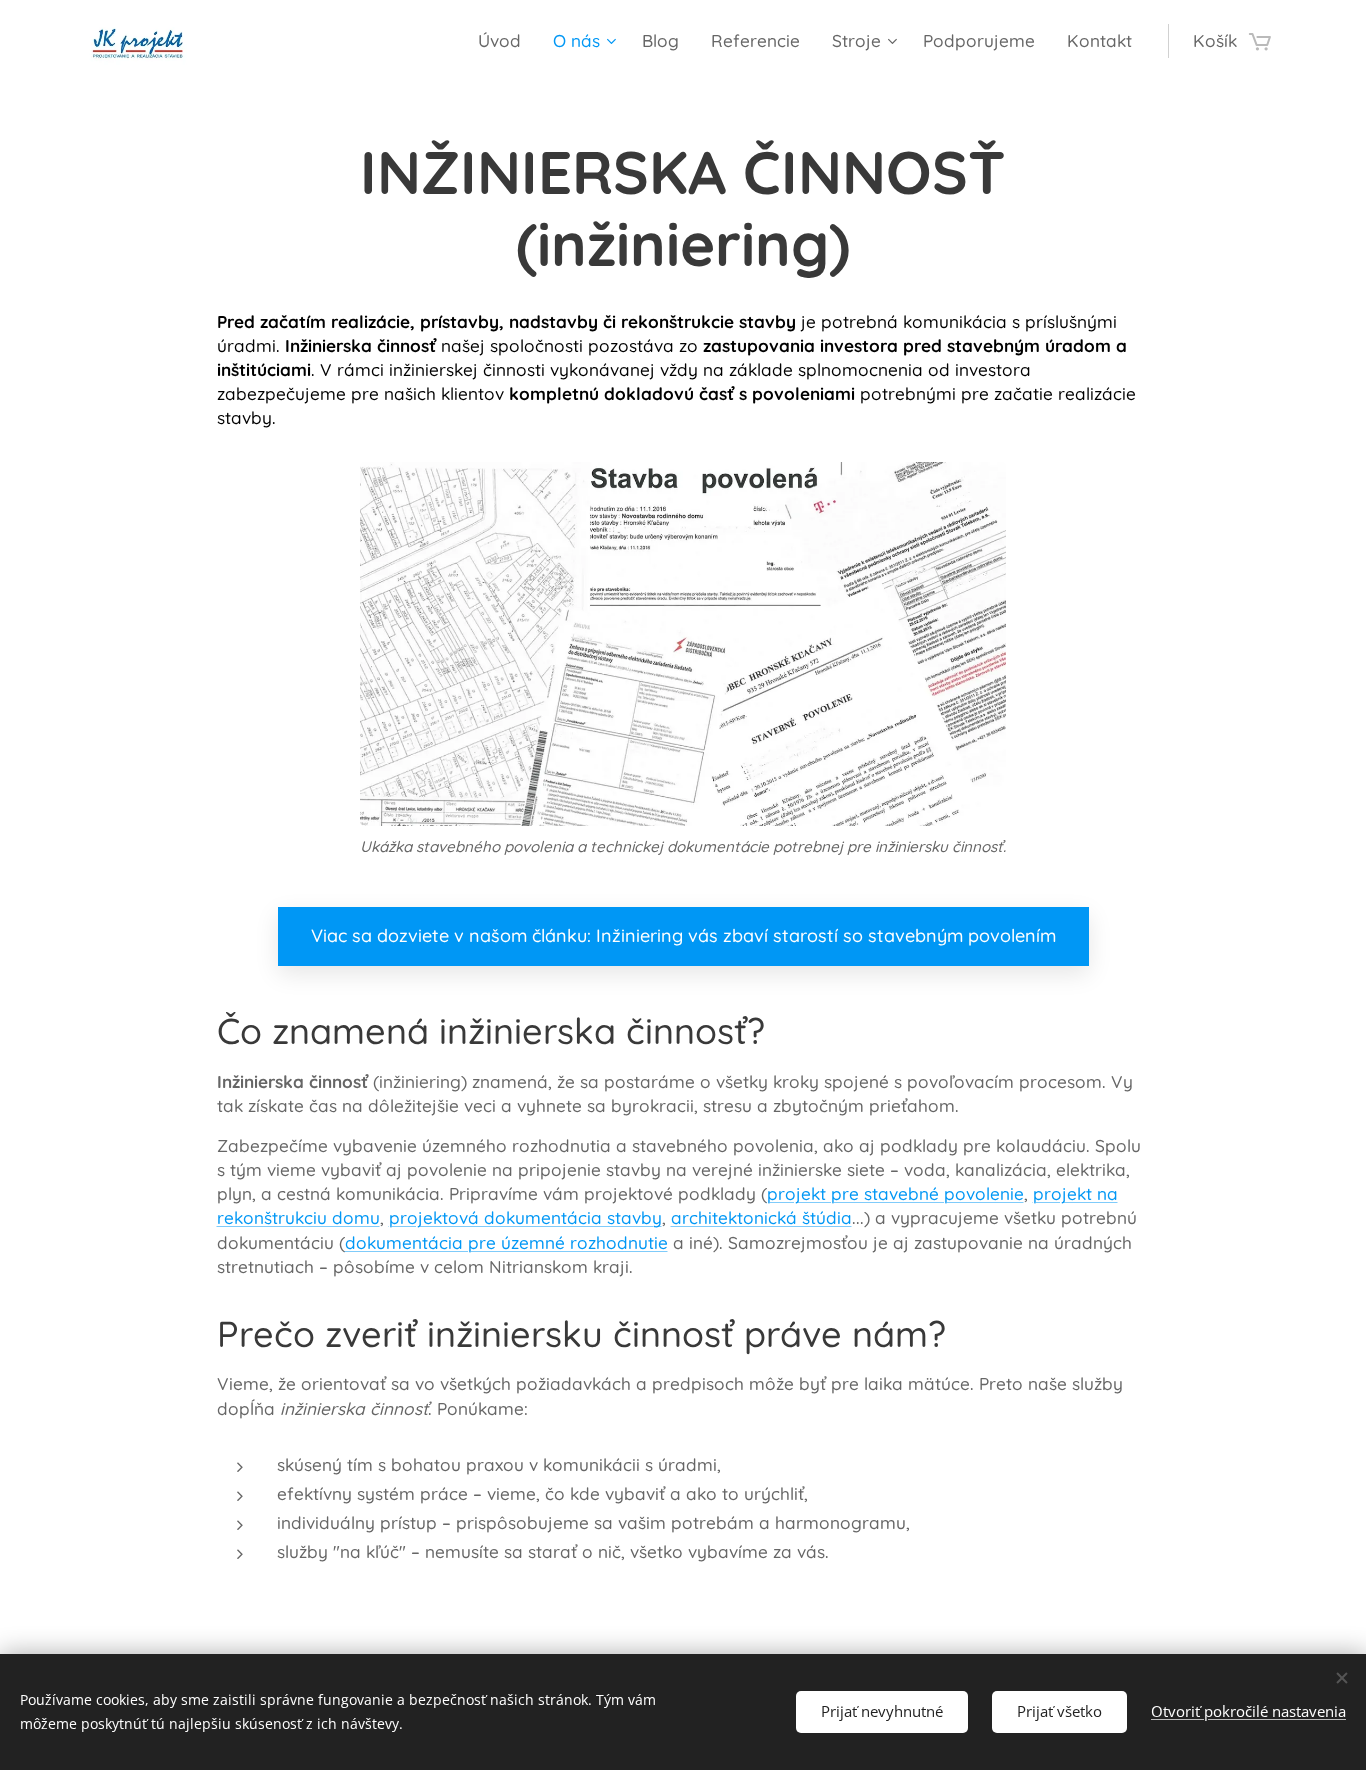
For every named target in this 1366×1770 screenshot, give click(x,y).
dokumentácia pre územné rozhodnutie (506, 1242)
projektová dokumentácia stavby (525, 1217)
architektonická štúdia (761, 1217)
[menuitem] (505, 41)
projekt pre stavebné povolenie (895, 1193)
